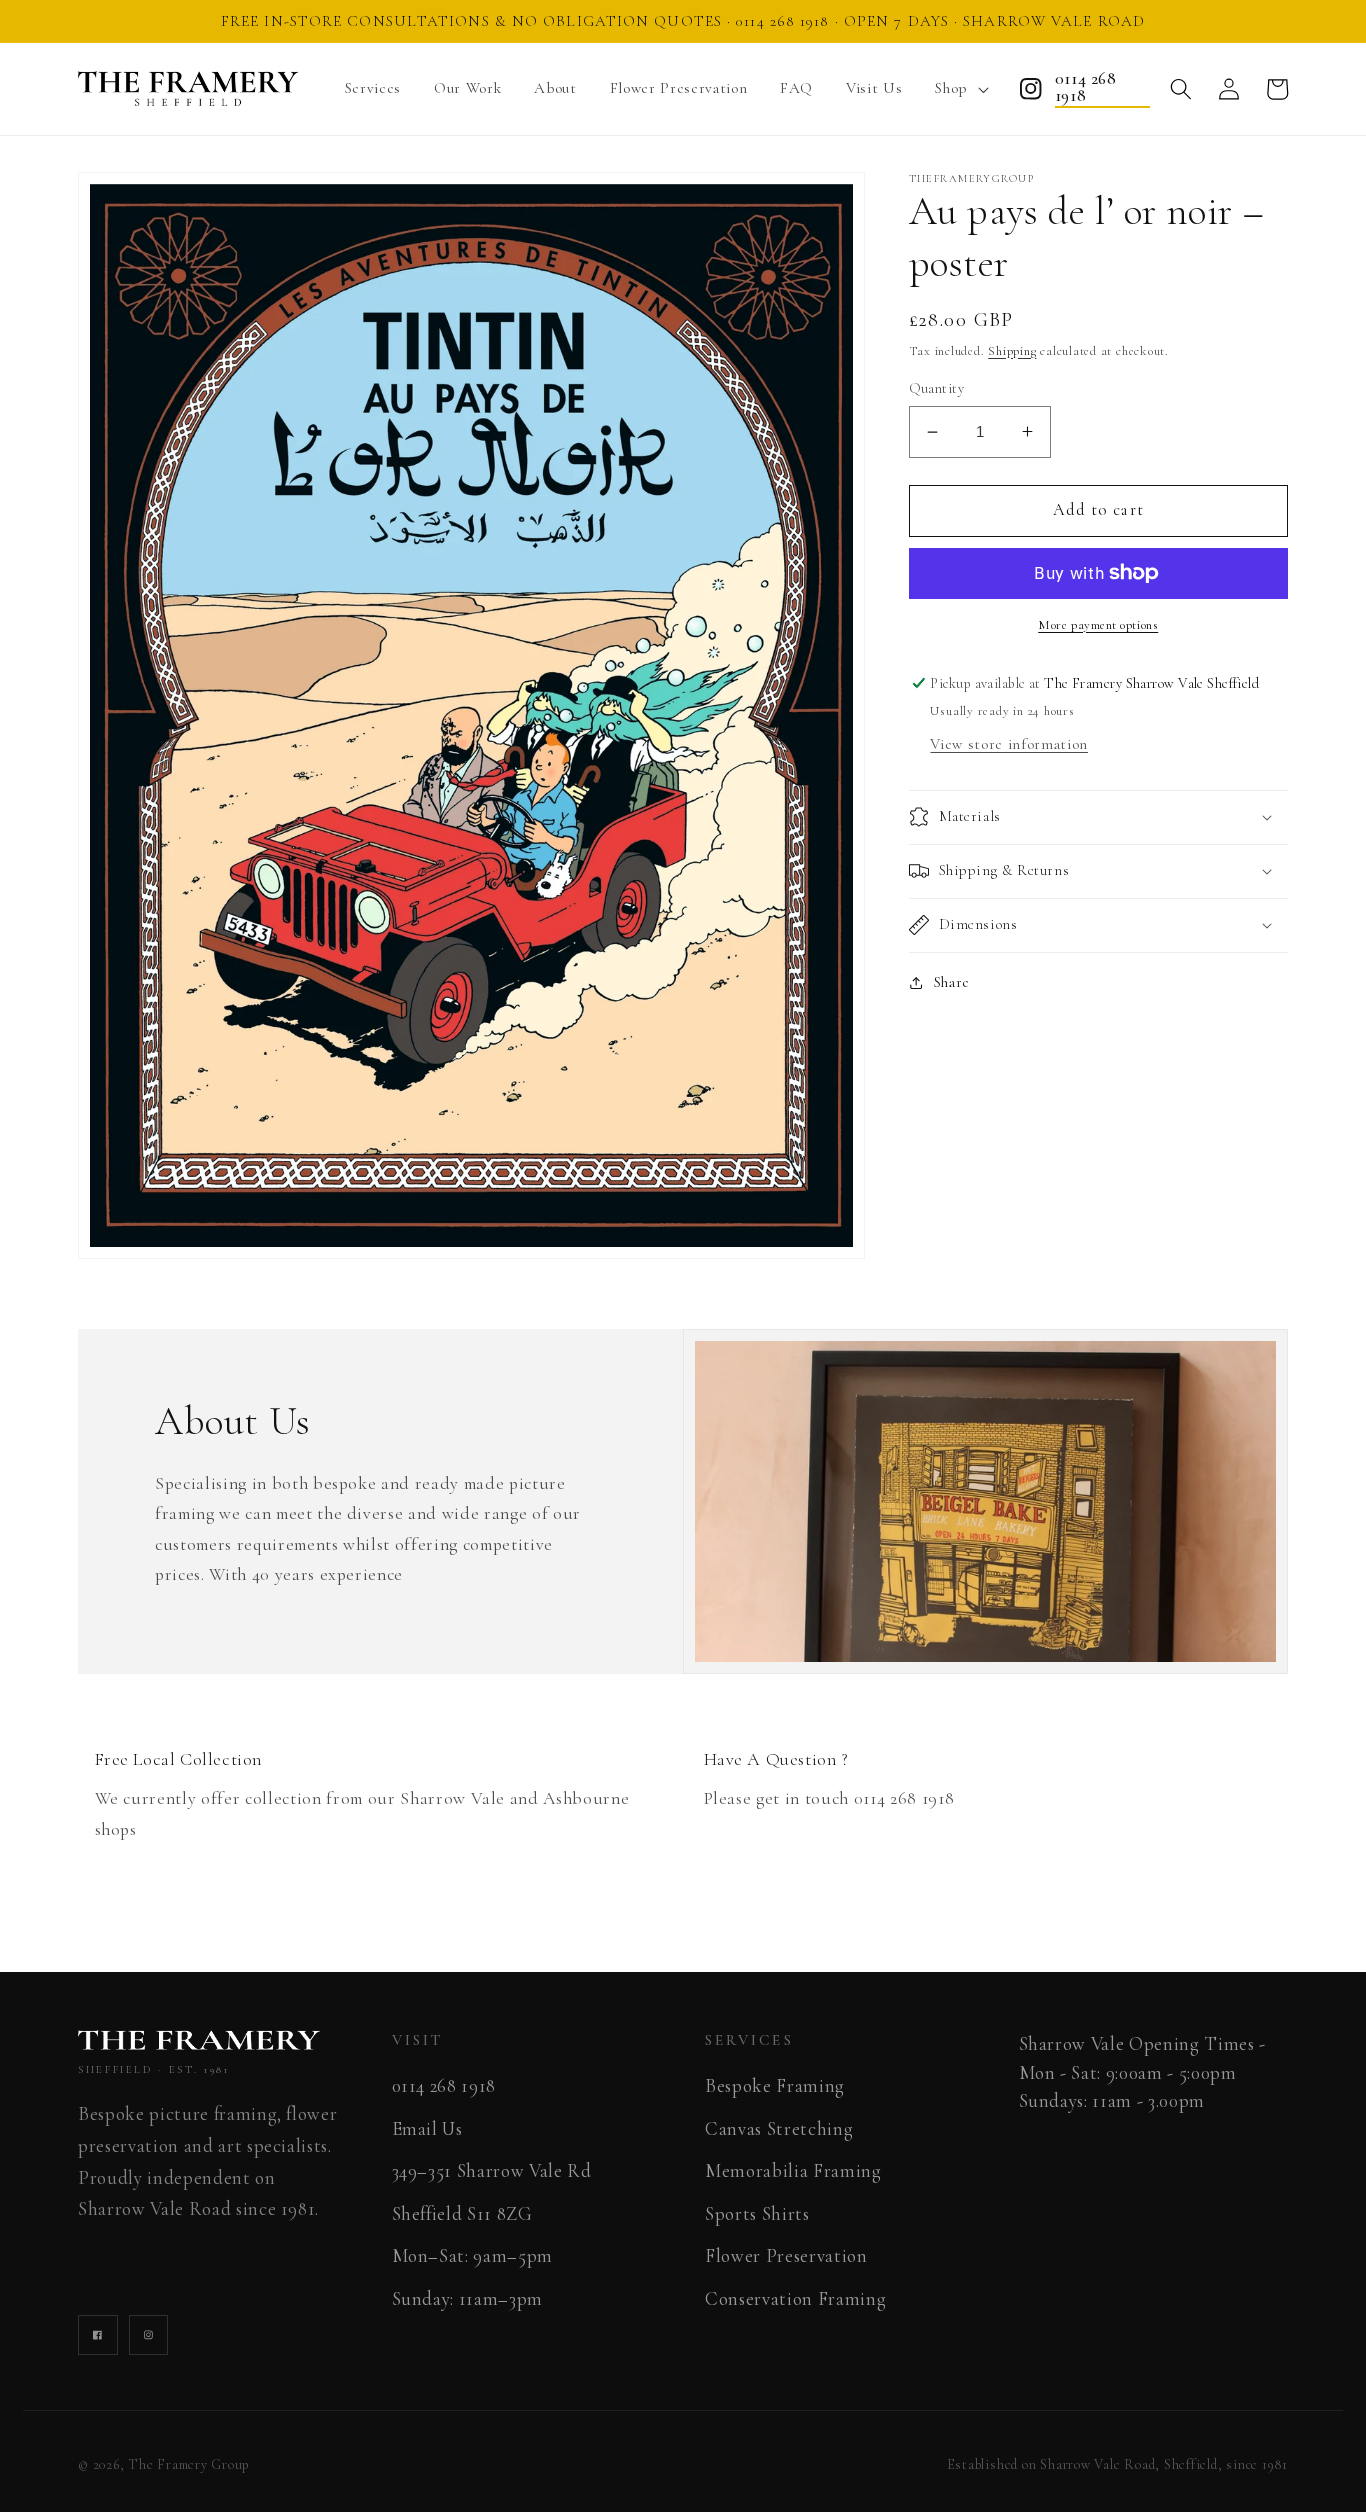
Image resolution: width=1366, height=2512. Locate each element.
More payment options (1098, 625)
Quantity (937, 388)
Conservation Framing (795, 2299)
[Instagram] (1031, 89)
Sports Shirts (757, 2214)
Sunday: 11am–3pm (468, 2299)
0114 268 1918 (1085, 88)
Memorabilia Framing (793, 2171)
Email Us (427, 2129)
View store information (1009, 744)
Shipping (1012, 351)
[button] (958, 89)
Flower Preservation (786, 2256)
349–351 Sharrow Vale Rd (492, 2171)
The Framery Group (189, 2464)
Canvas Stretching (779, 2129)
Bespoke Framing (775, 2086)
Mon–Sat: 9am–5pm (473, 2256)
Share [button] (952, 982)
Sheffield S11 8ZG (462, 2214)
